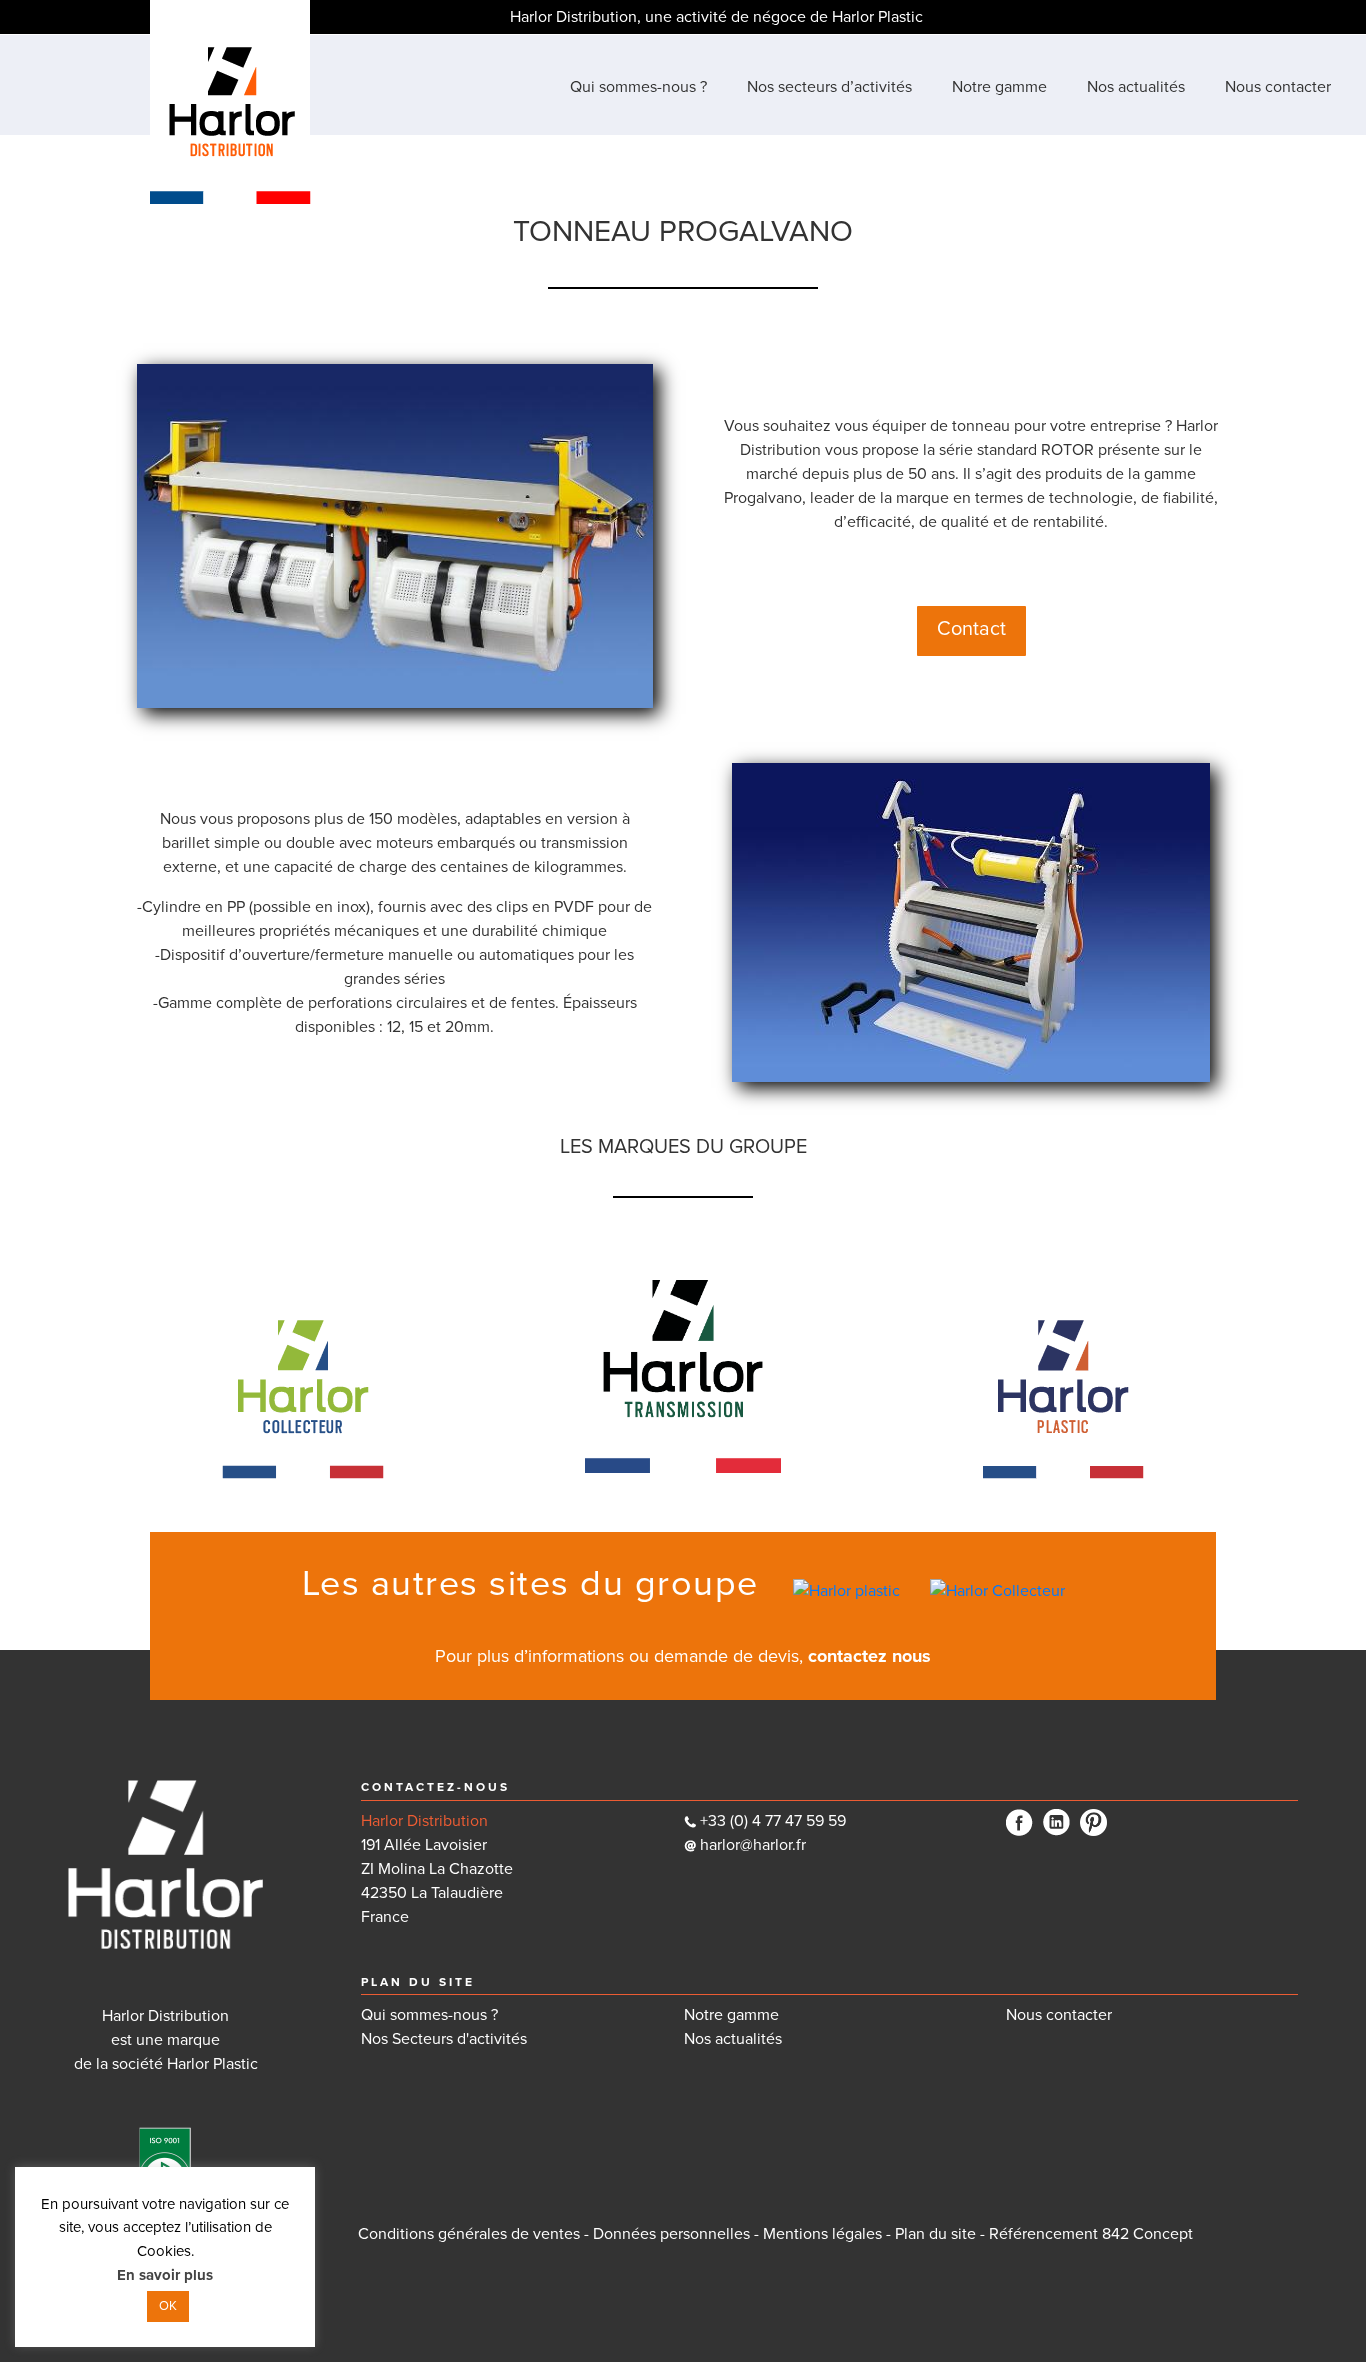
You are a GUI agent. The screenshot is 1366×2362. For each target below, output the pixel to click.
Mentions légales (822, 2234)
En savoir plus (165, 2275)
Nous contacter (1059, 2015)
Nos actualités (733, 2039)
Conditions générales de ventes (469, 2234)
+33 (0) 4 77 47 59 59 (773, 1821)
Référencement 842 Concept (1091, 2234)
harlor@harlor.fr (751, 1845)
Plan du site (935, 2234)
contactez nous (869, 1656)
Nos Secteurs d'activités (444, 2039)
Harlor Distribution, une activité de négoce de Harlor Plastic (716, 17)
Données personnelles (671, 2234)
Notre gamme (731, 2015)
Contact (971, 629)
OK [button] (168, 2306)
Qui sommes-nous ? (429, 2015)
